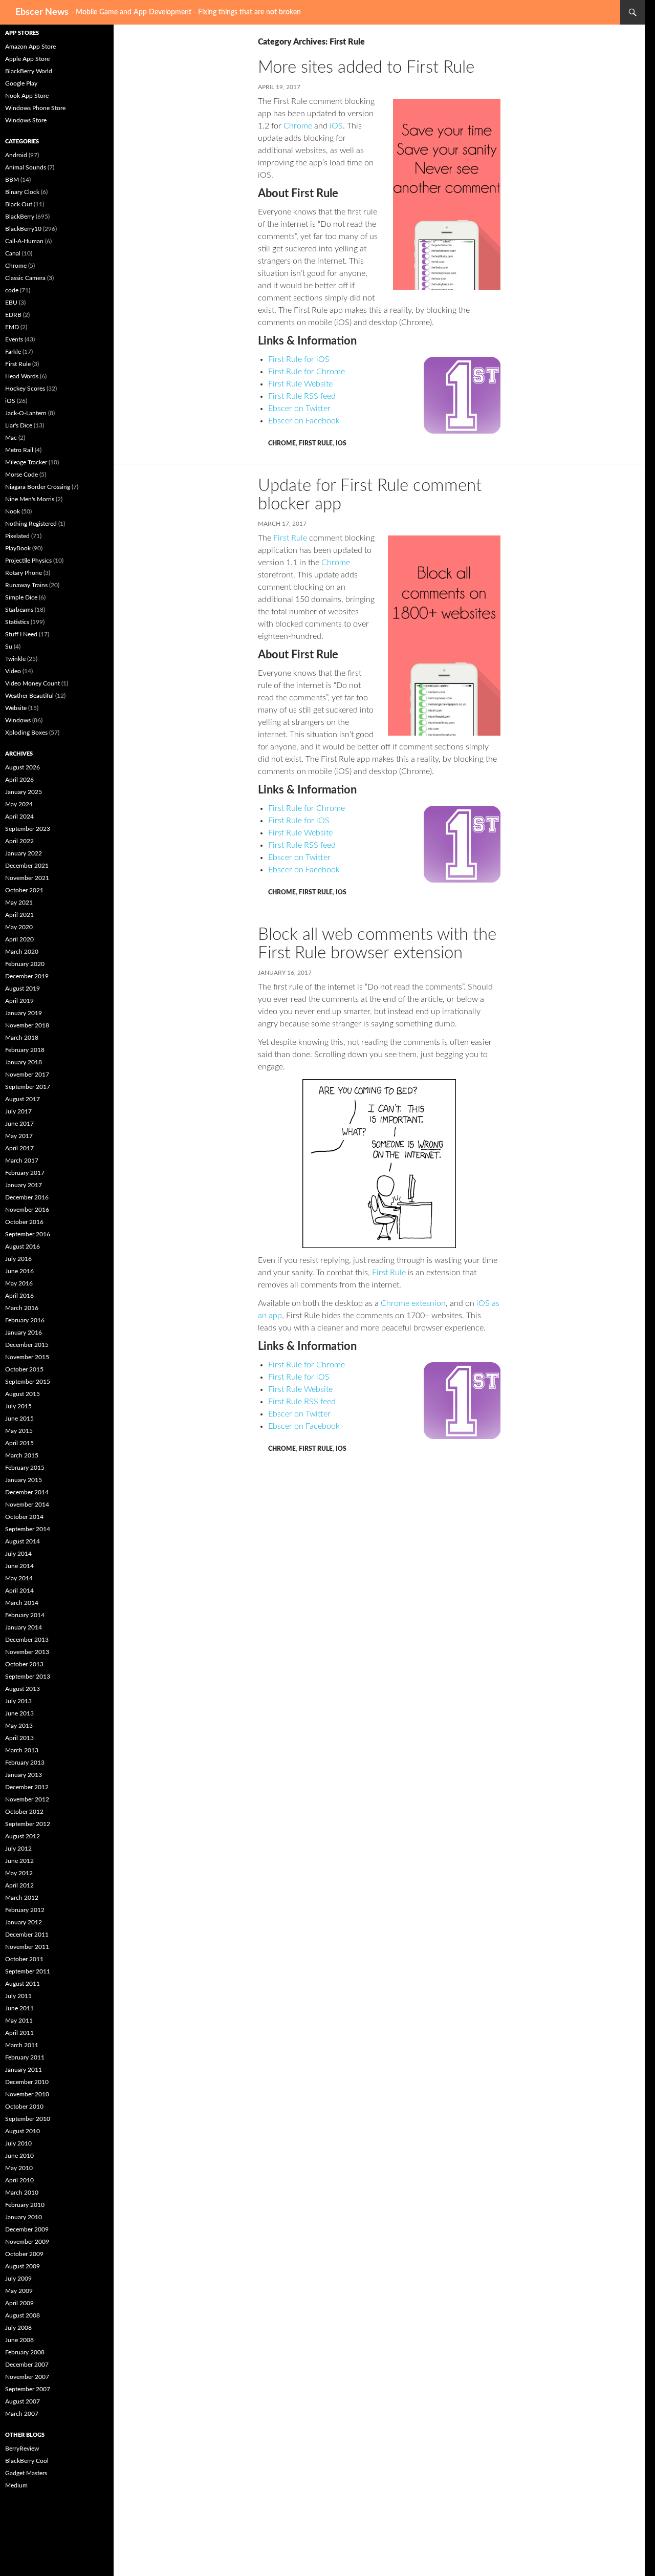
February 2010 (25, 2205)
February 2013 (25, 1763)
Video (13, 671)
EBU (11, 303)
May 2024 (19, 804)
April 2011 (19, 2033)
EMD (12, 327)
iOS (336, 126)
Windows (18, 720)
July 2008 (18, 2328)
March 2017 (22, 1161)
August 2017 (23, 1099)
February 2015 (25, 1468)
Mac (11, 438)
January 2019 (24, 1013)
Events (14, 339)
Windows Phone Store (35, 108)
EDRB (13, 315)
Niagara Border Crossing (38, 487)
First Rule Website (300, 384)
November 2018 (27, 1025)
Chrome (298, 126)
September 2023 (28, 829)
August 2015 (23, 1394)
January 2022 (24, 853)
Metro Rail (19, 450)
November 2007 (27, 2377)
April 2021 (19, 915)
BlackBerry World (29, 71)
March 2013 (22, 1750)
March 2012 (22, 1898)
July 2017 (18, 1111)
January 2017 (24, 1185)
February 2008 (25, 2352)
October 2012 (24, 1812)
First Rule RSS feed (302, 396)
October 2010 (24, 2107)
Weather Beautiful (29, 696)
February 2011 (25, 2057)
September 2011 (28, 1971)
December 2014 (27, 1492)
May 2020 (19, 927)
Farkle (13, 352)
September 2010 (28, 2119)
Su (9, 647)
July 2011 (18, 1996)
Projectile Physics (28, 561)
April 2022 (19, 841)
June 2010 (19, 2156)
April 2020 (19, 939)
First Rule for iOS (299, 359)
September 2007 (28, 2389)
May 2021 (19, 903)
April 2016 (19, 1296)
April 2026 (19, 780)
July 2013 (18, 1701)
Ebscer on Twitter (299, 409)
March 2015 (22, 1455)
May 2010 (19, 2168)
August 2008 (23, 2315)
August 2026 (23, 767)
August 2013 (23, 1689)
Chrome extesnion (413, 1303)
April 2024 (19, 817)
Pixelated (17, 536)
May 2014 (19, 1578)
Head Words (22, 376)
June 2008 (19, 2340)
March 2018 (22, 1038)
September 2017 (28, 1087)
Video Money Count (32, 683)
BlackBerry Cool (27, 2461)
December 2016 (27, 1197)
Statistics (17, 622)
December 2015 (27, 1345)
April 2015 (19, 1443)
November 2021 (27, 878)
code (12, 290)
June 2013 (19, 1713)
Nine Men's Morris (30, 499)
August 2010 (23, 2131)
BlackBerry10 (23, 229)
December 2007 (27, 2365)
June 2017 (19, 1124)
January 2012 (24, 1922)
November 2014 (27, 1505)
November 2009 (27, 2242)
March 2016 (22, 1308)
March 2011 (22, 2045)
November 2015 (27, 1357)
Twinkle (15, 659)
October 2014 (24, 1517)
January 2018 (24, 1062)
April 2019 (19, 1001)
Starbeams (19, 610)
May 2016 (19, 1283)
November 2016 (27, 1210)
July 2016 (18, 1259)
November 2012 (27, 1799)
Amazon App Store (30, 47)
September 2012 (28, 1824)
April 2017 (19, 1148)
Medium (16, 2485)
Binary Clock (22, 192)
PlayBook (18, 548)
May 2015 (19, 1431)
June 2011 (19, 2008)
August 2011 (23, 1984)
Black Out (19, 204)
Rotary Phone (24, 573)
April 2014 (19, 1591)
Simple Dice (21, 597)
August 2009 (23, 2266)
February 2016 (25, 1320)
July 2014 (18, 1554)
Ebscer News (42, 12)
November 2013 (27, 1652)
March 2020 (22, 952)
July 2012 (18, 1849)
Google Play (21, 83)
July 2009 (18, 2279)
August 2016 (23, 1247)
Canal (13, 253)
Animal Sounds (26, 167)
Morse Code (21, 475)
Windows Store (26, 120)
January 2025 (24, 792)
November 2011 (27, 1947)
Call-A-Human (24, 241)
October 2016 (24, 1222)
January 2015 (24, 1480)
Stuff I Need (21, 634)
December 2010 (27, 2082)
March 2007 (22, 2414)
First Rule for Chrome (307, 372)
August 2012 (23, 1836)
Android (16, 155)
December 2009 (27, 2229)
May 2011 (19, 2021)
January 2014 (24, 1627)
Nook (13, 511)
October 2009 (24, 2254)
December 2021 (27, 866)
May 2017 (19, 1136)
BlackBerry (20, 217)
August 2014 (23, 1541)
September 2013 (28, 1677)
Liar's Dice (19, 425)
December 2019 (27, 976)
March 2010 (22, 2193)
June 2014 (19, 1566)
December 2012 (27, 1787)
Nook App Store (27, 96)
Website (16, 708)
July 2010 (18, 2143)
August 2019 (23, 989)
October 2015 (24, 1369)
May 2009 (19, 2291)
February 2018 (25, 1050)
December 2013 (27, 1640)
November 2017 (27, 1075)
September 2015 (28, 1382)
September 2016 (28, 1234)
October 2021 (24, 890)
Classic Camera (25, 278)
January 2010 (24, 2217)
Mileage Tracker (26, 462)
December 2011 (27, 1935)
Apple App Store (27, 59)
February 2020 (25, 964)
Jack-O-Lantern (26, 413)
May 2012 (19, 1873)
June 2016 (19, 1271)
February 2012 (25, 1910)
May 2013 (19, 1726)
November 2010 (27, 2094)
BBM (12, 180)
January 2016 (24, 1333)
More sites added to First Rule (366, 67)
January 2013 (24, 1775)
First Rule (316, 443)
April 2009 (19, 2303)
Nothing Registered (31, 524)
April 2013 (19, 1738)
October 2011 (24, 1959)
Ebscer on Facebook (304, 421)
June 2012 (19, 1861)
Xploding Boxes (26, 733)
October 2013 (24, 1664)
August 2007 (23, 2401)
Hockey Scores (25, 389)
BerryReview (22, 2449)
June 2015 (19, 1419)
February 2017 (25, 1173)
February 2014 (25, 1615)
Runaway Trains (26, 585)
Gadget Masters (26, 2473)
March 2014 (22, 1603)
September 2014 (28, 1529)
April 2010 (19, 2180)
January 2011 (24, 2070)
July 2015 (18, 1406)
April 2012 (19, 1885)
